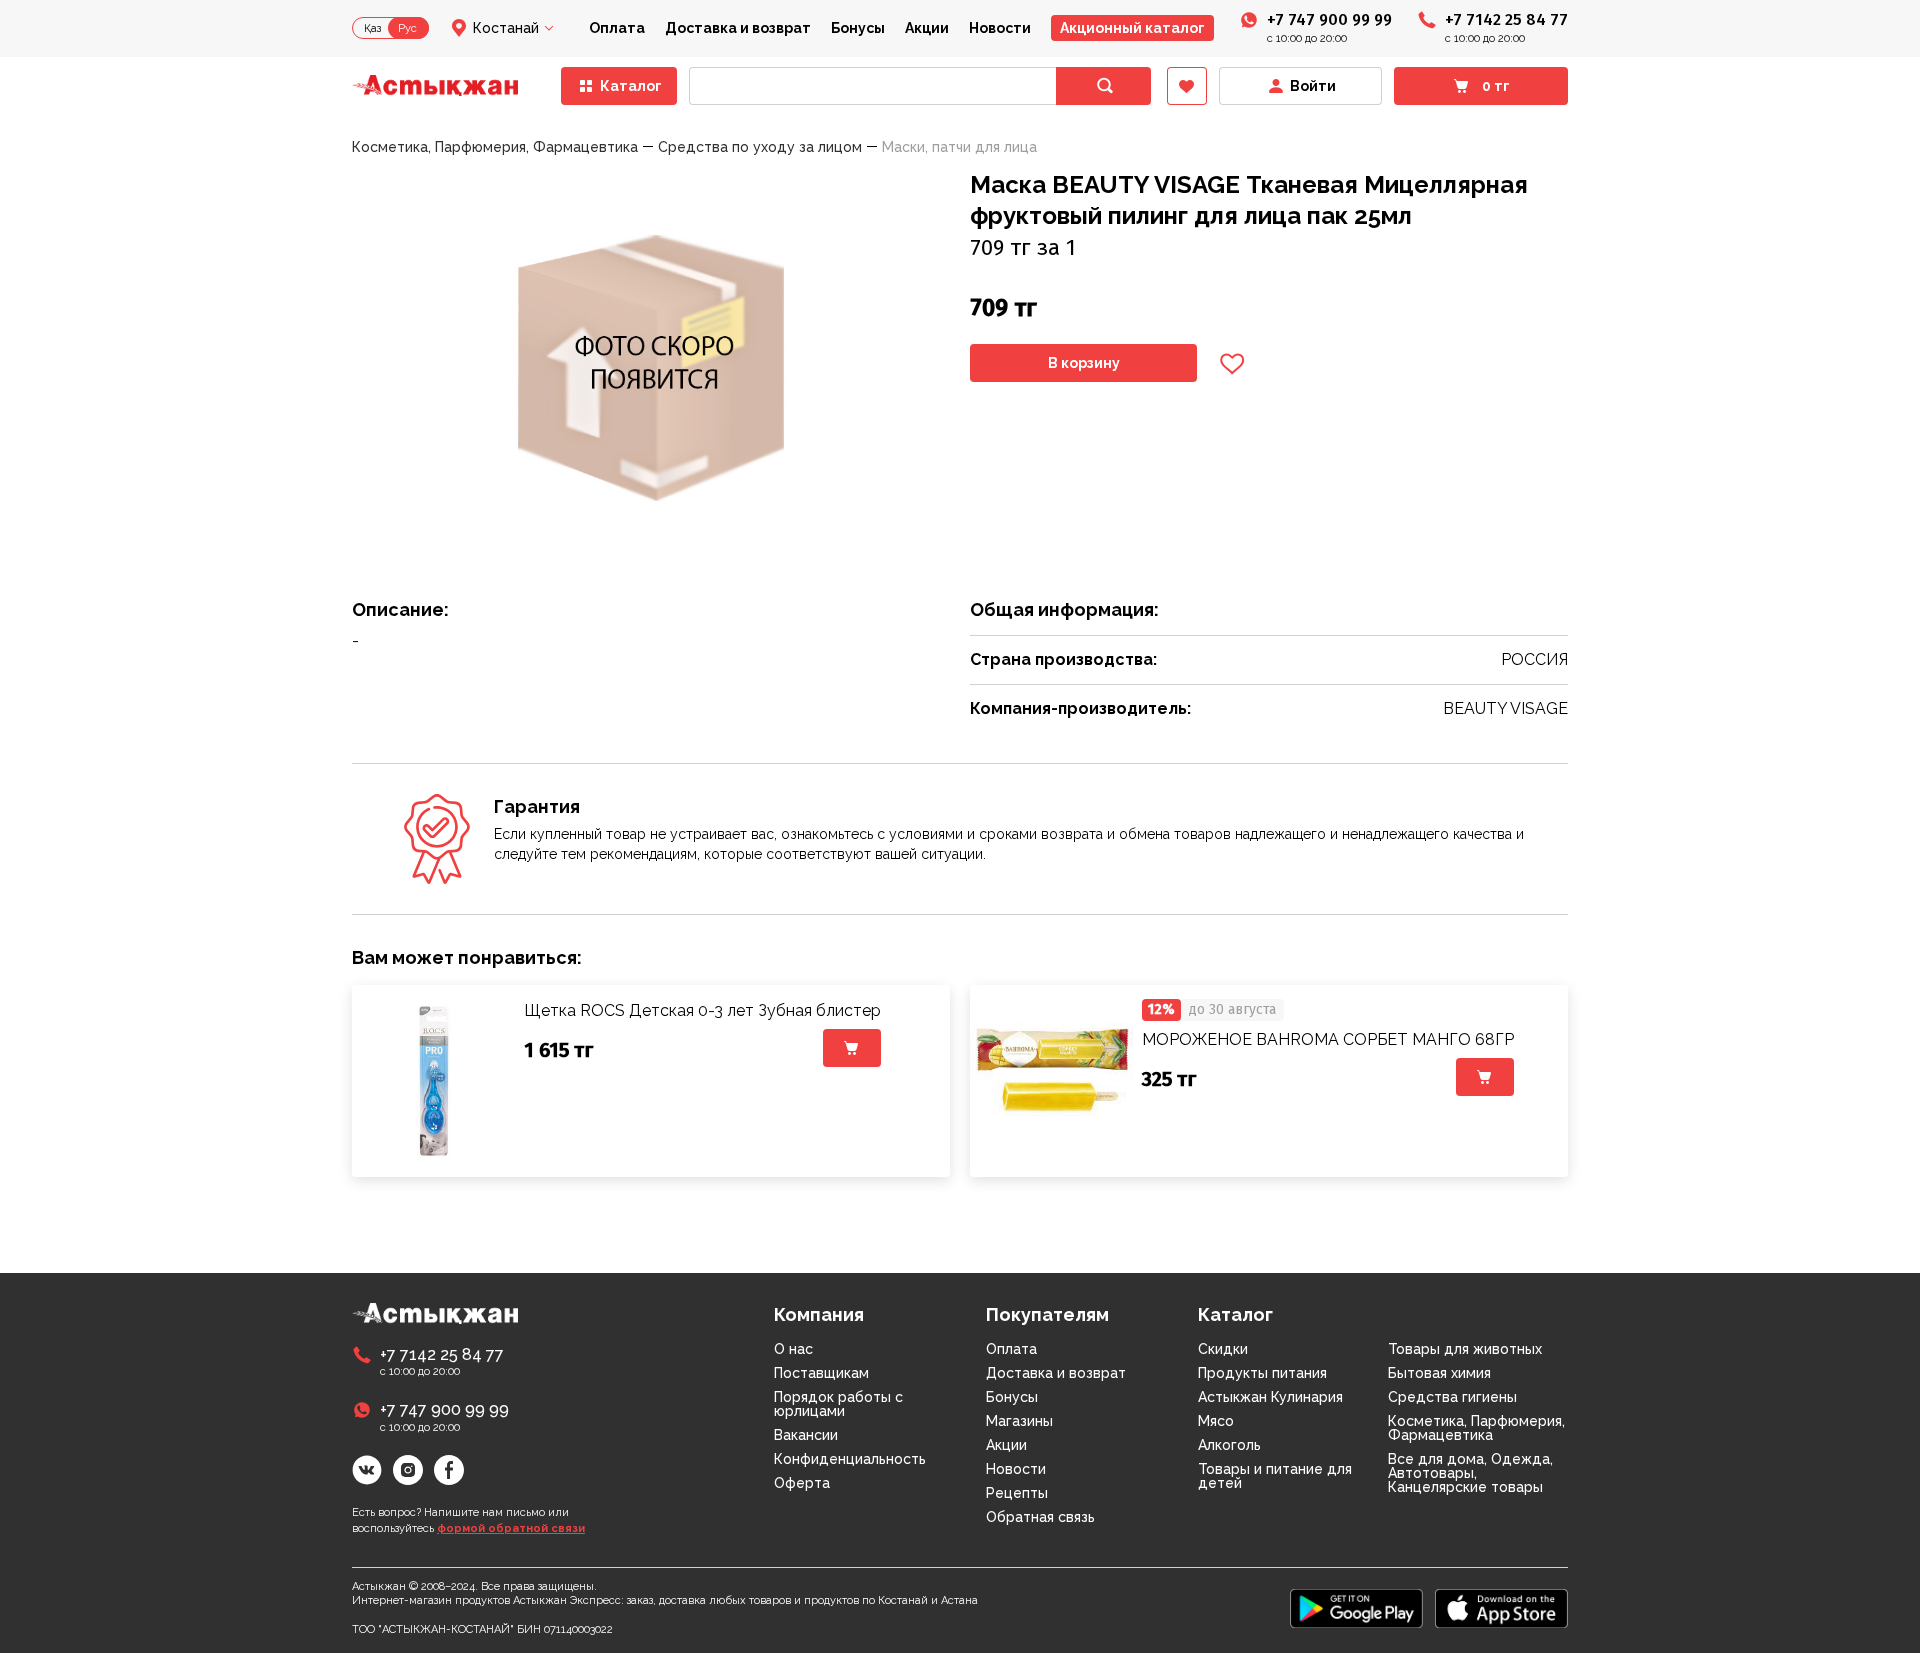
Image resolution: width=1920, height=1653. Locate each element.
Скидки (1223, 1349)
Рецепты (1017, 1493)
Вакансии (806, 1435)
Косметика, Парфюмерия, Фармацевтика (1476, 1428)
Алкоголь (1229, 1445)
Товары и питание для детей (1275, 1476)
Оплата (617, 28)
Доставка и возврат (738, 28)
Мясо (1216, 1421)
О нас (793, 1349)
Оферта (802, 1483)
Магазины (1019, 1421)
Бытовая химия (1439, 1373)
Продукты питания (1262, 1373)
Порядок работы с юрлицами (838, 1404)
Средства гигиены (1452, 1397)
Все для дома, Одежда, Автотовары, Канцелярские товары (1470, 1473)
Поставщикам (821, 1373)
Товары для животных (1465, 1349)
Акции (927, 28)
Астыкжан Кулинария (1270, 1397)
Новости (1000, 28)
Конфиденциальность (850, 1459)
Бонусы (858, 28)
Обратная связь (1040, 1517)
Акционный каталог (1132, 28)
